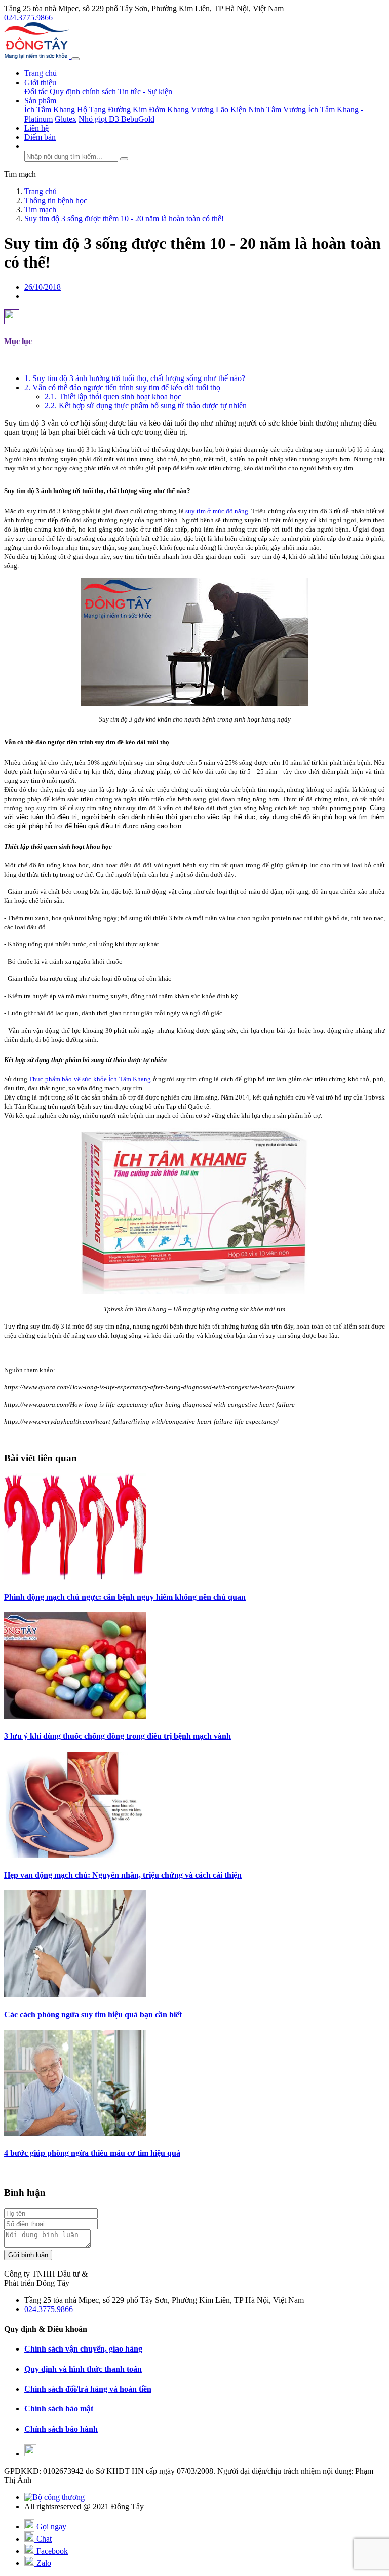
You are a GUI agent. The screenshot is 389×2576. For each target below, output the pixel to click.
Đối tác (36, 91)
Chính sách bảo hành (61, 2429)
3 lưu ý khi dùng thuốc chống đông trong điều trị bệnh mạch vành (118, 1736)
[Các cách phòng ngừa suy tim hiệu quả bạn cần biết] (75, 1994)
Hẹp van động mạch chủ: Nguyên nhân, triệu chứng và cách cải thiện (123, 1875)
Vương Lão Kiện (219, 110)
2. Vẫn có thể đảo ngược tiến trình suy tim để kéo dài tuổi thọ (122, 387)
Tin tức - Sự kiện (145, 91)
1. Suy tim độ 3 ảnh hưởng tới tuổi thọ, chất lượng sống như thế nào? (135, 378)
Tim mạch (20, 174)
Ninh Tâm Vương (277, 110)
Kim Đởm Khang (161, 110)
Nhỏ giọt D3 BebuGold (116, 119)
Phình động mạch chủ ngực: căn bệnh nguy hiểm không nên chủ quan (125, 1597)
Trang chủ (41, 73)
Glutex (66, 119)
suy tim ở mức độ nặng (217, 511)
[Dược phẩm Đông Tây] (38, 56)
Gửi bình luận (28, 2255)
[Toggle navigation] (75, 59)
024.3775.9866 (28, 17)
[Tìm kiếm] (124, 159)
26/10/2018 (43, 287)
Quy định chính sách (83, 91)
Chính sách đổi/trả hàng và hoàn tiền (88, 2389)
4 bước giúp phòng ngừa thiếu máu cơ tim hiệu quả (92, 2153)
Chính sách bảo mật (59, 2409)
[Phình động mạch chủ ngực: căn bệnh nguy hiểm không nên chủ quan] (75, 1577)
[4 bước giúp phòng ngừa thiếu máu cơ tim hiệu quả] (75, 2133)
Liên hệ (36, 128)
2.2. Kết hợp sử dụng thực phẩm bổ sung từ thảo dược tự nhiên (146, 406)
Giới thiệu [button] (40, 82)
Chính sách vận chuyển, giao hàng (83, 2349)
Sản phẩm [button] (40, 101)
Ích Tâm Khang (50, 110)
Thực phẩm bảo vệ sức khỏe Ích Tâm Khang (90, 1079)
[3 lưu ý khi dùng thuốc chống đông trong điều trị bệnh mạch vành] (75, 1716)
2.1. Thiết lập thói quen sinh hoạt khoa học (113, 396)
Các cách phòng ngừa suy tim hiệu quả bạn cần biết (93, 2014)
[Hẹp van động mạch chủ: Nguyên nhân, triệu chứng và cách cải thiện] (75, 1855)
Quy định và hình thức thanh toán (83, 2369)
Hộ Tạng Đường (104, 110)
